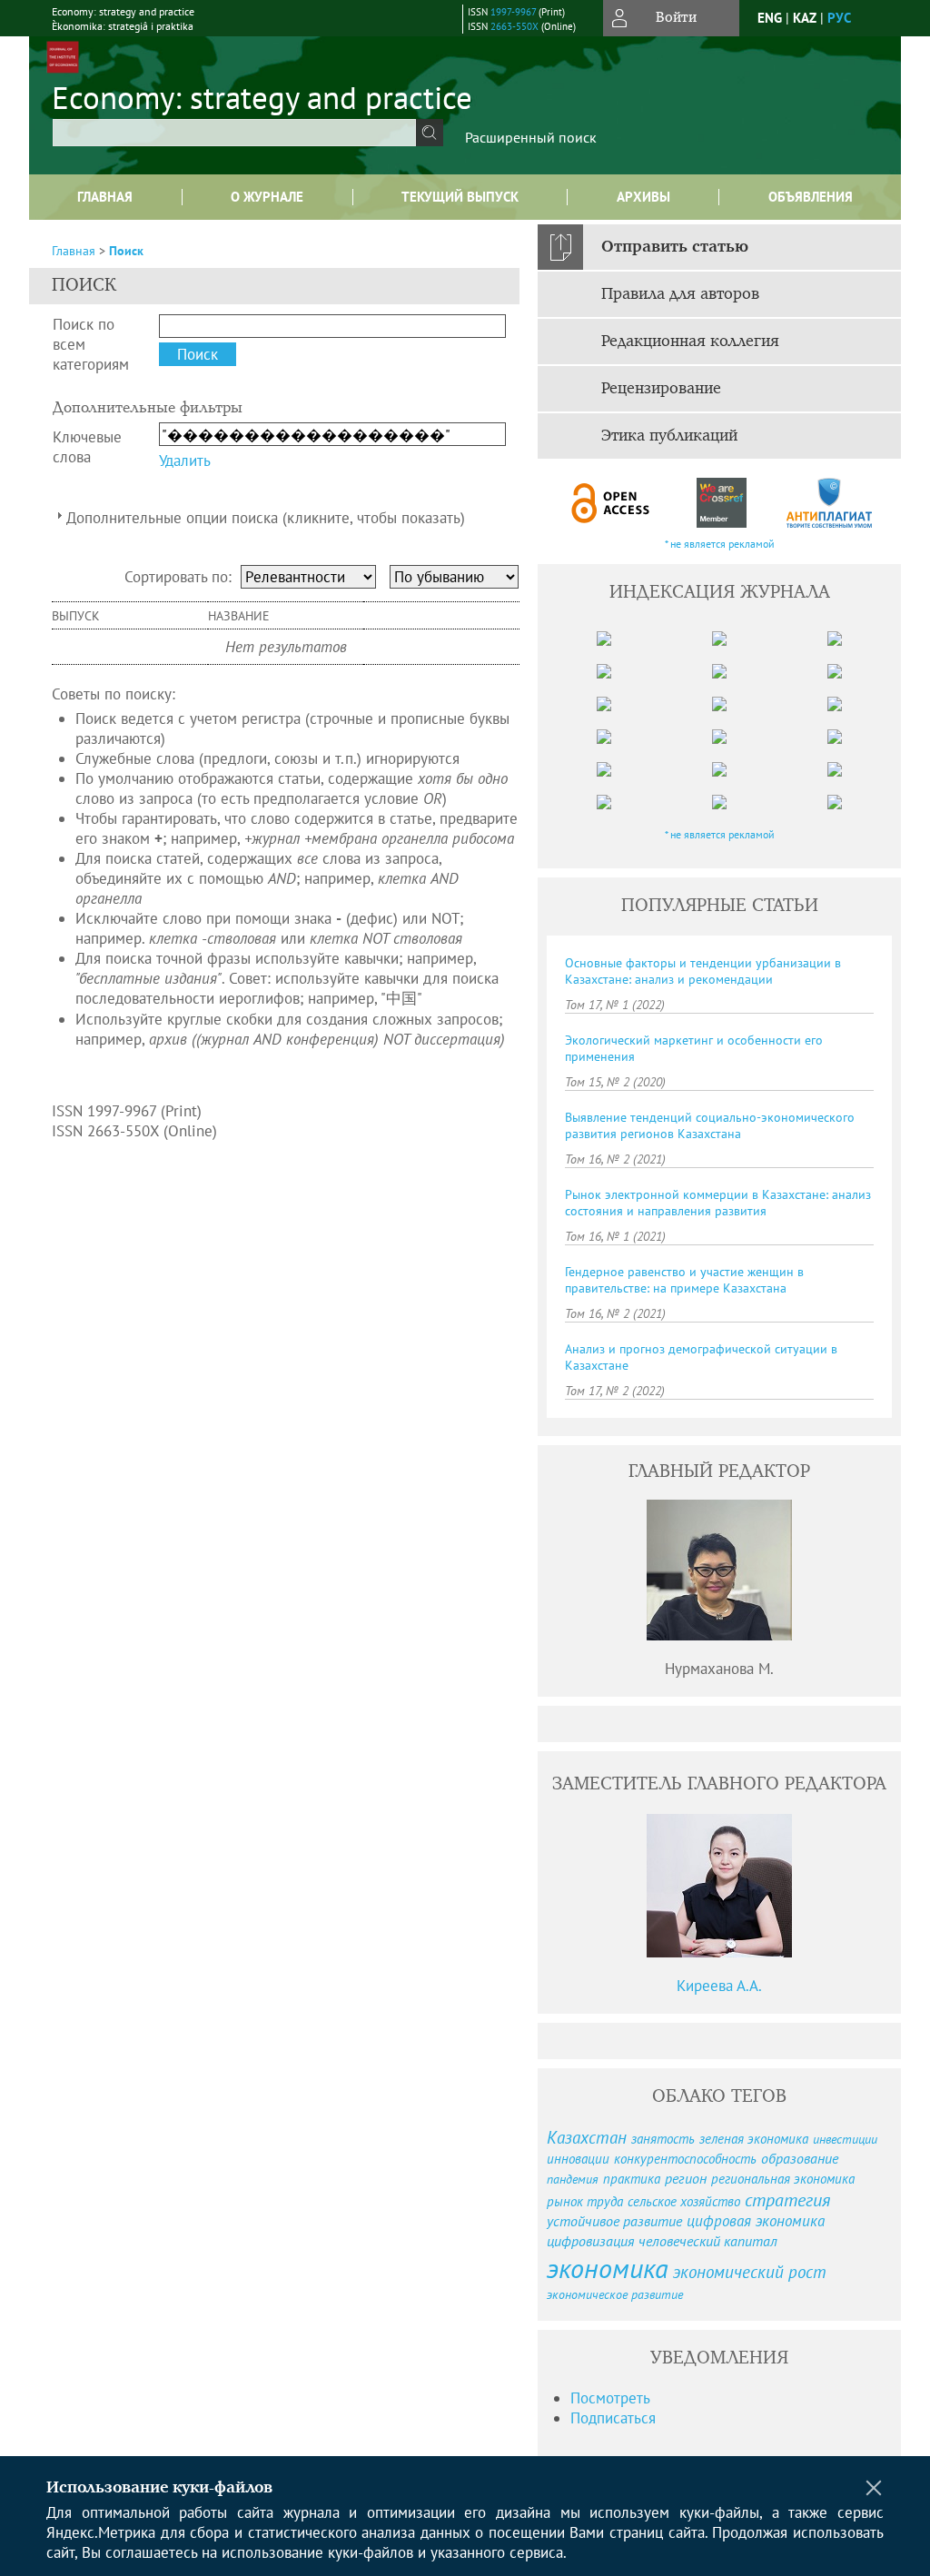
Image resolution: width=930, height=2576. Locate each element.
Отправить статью (675, 247)
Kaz (805, 18)
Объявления (811, 197)
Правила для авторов (680, 294)
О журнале (267, 197)
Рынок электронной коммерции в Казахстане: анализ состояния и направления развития (718, 1203)
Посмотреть (610, 2398)
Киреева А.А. (719, 1986)
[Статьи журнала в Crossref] (721, 503)
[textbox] (234, 133)
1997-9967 (513, 12)
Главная (105, 197)
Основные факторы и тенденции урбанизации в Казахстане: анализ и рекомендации (703, 971)
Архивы (643, 197)
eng (770, 18)
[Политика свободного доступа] (611, 503)
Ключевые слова (87, 447)
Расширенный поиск (531, 137)
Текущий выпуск (460, 197)
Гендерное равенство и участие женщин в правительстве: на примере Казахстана (684, 1280)
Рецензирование (661, 389)
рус (839, 18)
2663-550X (514, 26)
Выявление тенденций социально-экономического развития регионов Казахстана (710, 1125)
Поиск (126, 251)
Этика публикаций (669, 436)
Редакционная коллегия (690, 342)
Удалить (185, 461)
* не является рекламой (720, 544)
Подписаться (613, 2418)
